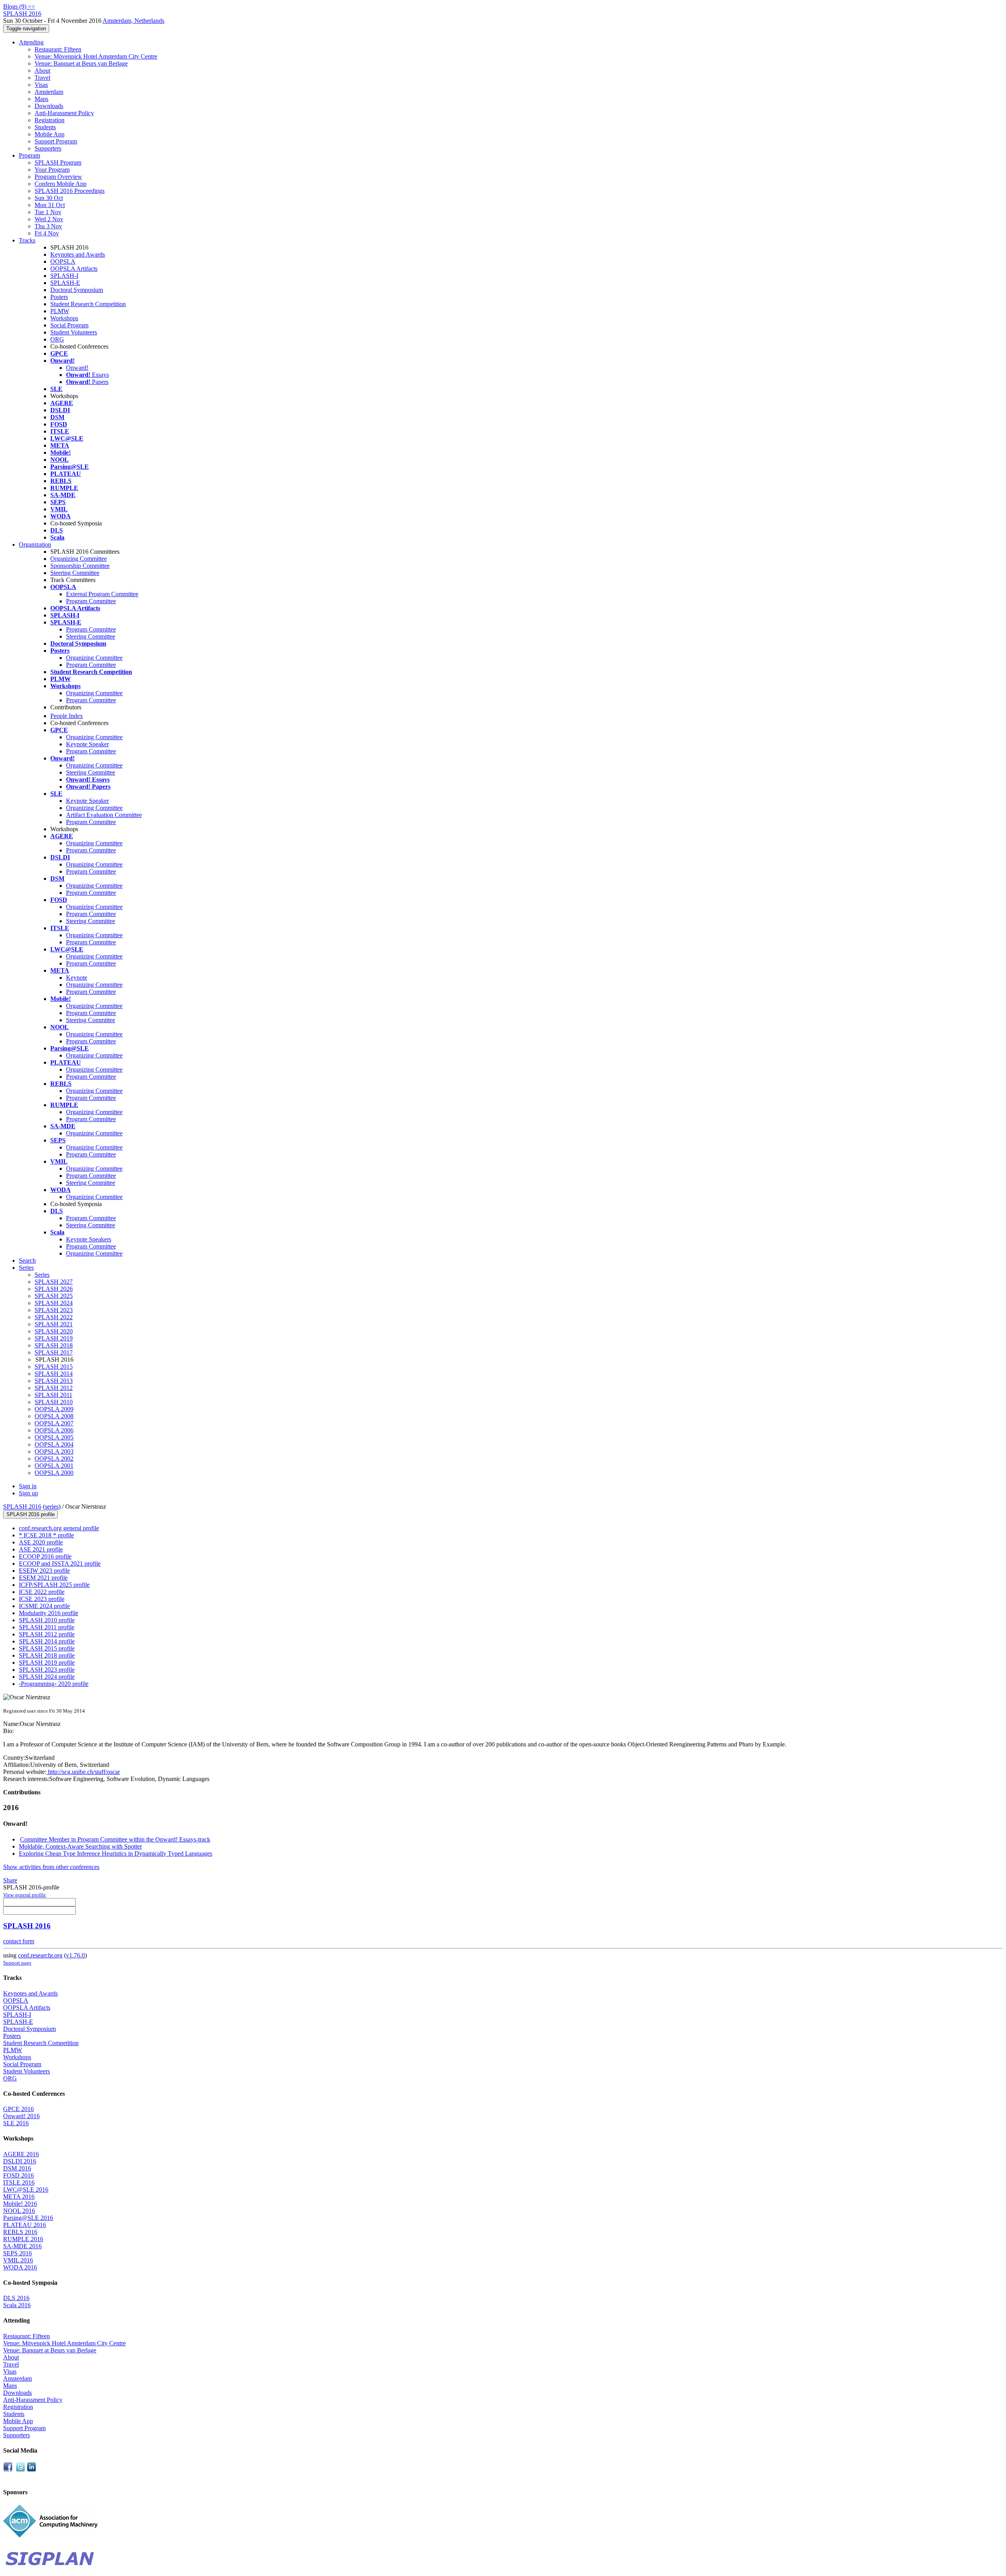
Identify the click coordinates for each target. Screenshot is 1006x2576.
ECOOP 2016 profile (45, 1556)
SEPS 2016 (17, 2253)
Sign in (28, 1486)
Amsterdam (49, 92)
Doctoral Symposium (77, 290)
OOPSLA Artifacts (74, 269)
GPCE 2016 (18, 2109)
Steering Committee (75, 573)
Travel (42, 78)
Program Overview (58, 177)
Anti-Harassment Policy (64, 113)
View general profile (25, 1895)
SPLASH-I (64, 276)
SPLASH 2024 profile (47, 1677)
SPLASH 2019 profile (47, 1663)
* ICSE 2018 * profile (46, 1535)
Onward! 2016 (21, 2116)
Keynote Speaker (87, 744)
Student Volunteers (74, 332)
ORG (57, 339)
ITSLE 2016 (19, 2182)
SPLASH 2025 (54, 1296)
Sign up (28, 1493)
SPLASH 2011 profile (47, 1627)
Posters (59, 297)
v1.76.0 (75, 1955)
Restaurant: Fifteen (58, 49)
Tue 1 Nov (48, 212)
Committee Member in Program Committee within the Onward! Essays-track (115, 1839)
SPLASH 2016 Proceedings (70, 191)
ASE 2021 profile (41, 1549)
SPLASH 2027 (54, 1282)
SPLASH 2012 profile (47, 1634)
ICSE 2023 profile (42, 1599)
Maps (41, 99)
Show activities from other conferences (51, 1867)
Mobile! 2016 (20, 2204)
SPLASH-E (65, 283)
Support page (17, 1963)
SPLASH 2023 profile (47, 1670)
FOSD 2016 (18, 2175)
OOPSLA (63, 262)
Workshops (64, 318)
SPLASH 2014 (54, 1374)
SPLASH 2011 (53, 1395)
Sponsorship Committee (80, 566)
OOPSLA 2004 (54, 1444)
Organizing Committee (79, 559)
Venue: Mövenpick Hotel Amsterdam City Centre (96, 56)
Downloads (49, 106)
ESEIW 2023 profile (44, 1571)
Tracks (27, 240)
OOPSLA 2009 (54, 1409)
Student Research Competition (88, 304)
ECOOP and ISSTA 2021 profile (60, 1563)
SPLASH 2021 (54, 1324)
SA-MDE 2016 (22, 2246)
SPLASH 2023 (54, 1310)
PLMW (60, 311)
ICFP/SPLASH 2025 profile (54, 1585)
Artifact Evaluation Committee (104, 815)
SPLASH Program (58, 162)
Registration (50, 120)
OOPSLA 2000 (54, 1473)
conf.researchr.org (40, 1955)
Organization (35, 544)
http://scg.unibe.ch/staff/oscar (83, 1772)
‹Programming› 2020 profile (54, 1684)
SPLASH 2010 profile (47, 1620)
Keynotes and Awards (78, 254)
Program (29, 155)
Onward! (77, 368)
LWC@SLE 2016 (26, 2190)
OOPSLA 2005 (54, 1437)
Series (42, 1275)
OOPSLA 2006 (54, 1430)
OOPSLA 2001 (54, 1466)
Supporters (48, 148)
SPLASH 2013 (54, 1381)
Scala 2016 (17, 2305)
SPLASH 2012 (54, 1388)
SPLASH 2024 (54, 1303)
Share (10, 1880)
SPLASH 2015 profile (47, 1648)
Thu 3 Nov (48, 226)
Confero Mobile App (61, 184)
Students (45, 127)
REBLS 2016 (20, 2232)
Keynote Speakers (89, 1239)
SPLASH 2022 (54, 1317)
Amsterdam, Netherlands (133, 21)
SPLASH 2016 (22, 1506)
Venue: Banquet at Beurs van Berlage (81, 63)
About (42, 71)
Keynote (77, 978)
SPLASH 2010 (54, 1402)
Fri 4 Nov (47, 233)
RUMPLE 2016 (23, 2239)
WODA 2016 (20, 2267)
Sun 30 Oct (49, 198)
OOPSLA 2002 (54, 1459)
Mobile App (50, 134)
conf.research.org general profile (59, 1528)
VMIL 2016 (18, 2260)
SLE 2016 (16, 2123)
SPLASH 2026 (54, 1289)
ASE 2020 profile (41, 1542)
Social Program (69, 325)
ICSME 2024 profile (44, 1606)
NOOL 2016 (19, 2211)
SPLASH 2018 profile (47, 1655)
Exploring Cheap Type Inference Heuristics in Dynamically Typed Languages (116, 1854)
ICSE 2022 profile (42, 1592)
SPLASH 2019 (54, 1338)
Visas (41, 85)
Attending (31, 42)
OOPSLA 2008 (54, 1416)
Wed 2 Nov (49, 219)
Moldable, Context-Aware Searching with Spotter (80, 1846)
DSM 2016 (17, 2168)
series (52, 1506)
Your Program (52, 170)
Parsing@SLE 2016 (28, 2218)
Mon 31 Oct (50, 205)
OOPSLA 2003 (54, 1451)
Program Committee (91, 601)
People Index (67, 716)
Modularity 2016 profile (49, 1613)
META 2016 (19, 2197)
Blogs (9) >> (19, 6)
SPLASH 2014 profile (47, 1641)
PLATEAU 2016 (25, 2225)
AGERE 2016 (21, 2154)
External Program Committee (102, 594)
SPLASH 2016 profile (30, 1514)
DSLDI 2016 (20, 2161)
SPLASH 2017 (54, 1352)
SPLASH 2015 (54, 1367)
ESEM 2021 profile (43, 1578)
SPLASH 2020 (54, 1331)
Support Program (56, 141)
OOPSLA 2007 (54, 1423)
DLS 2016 (16, 2298)
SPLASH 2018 (54, 1345)
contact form (19, 1941)
